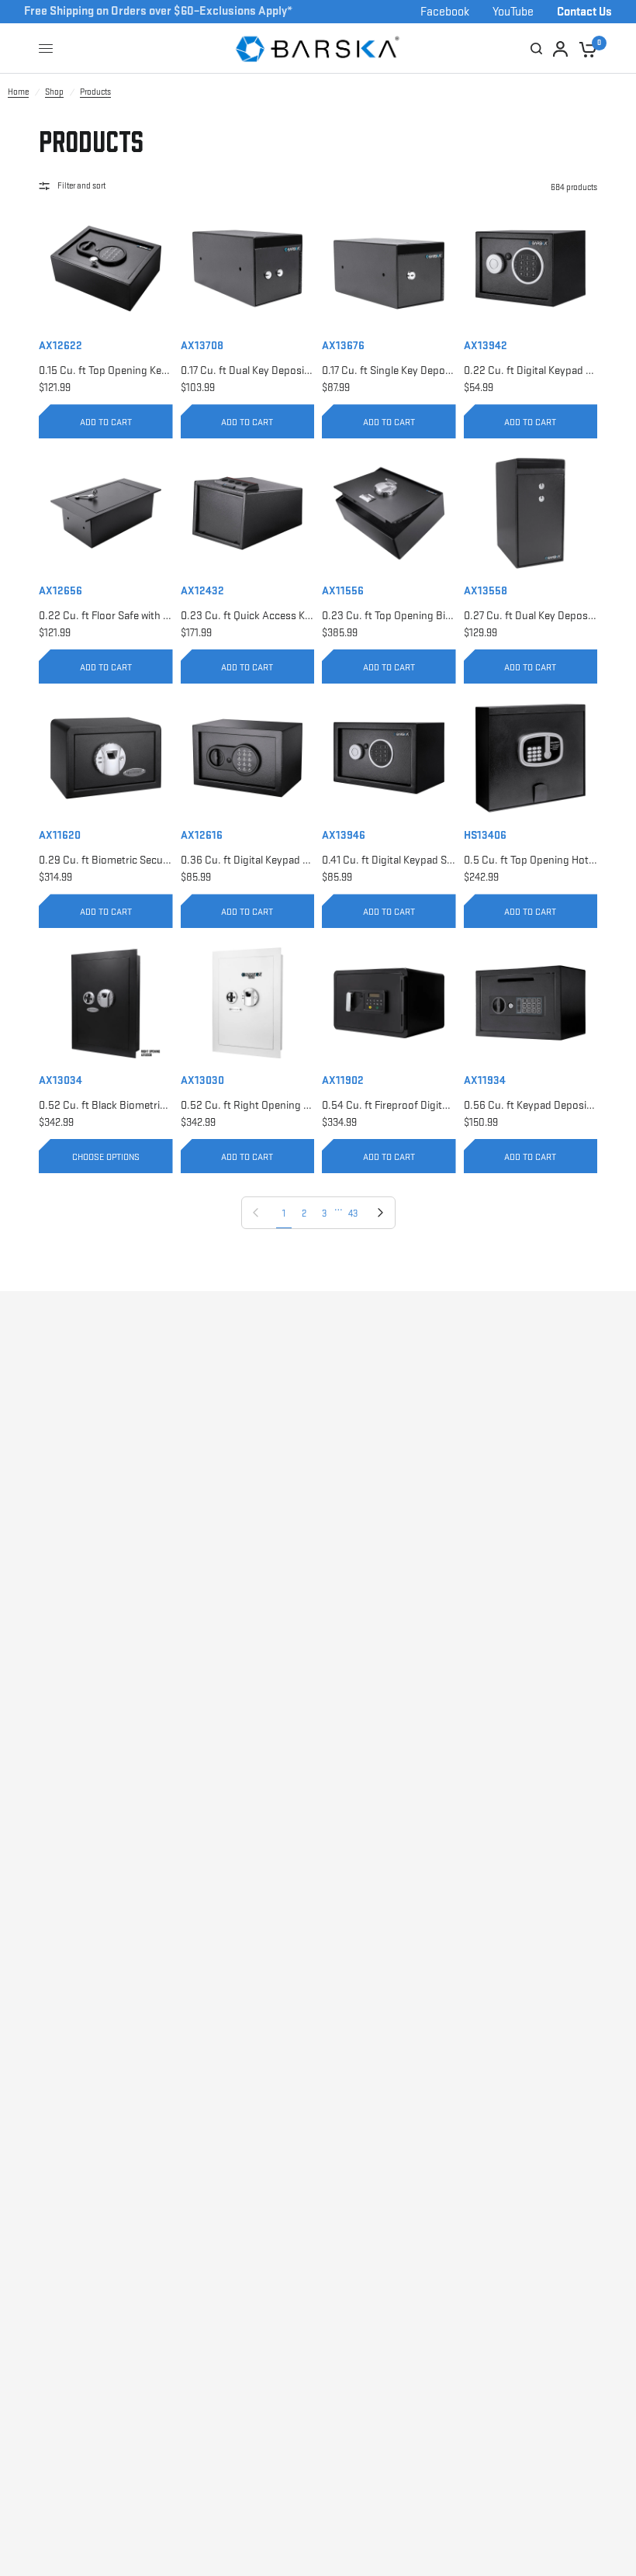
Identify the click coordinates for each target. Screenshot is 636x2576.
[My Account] (560, 48)
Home (18, 91)
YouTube (513, 10)
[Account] (520, 48)
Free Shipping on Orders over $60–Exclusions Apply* (158, 10)
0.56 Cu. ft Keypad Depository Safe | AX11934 (531, 1104)
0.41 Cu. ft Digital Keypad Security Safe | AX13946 (389, 859)
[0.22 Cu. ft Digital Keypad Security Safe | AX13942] (531, 269)
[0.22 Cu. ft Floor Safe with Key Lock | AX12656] (106, 513)
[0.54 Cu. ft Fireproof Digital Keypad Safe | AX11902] (389, 1003)
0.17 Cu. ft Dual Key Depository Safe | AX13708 (248, 369)
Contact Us (584, 10)
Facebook (445, 10)
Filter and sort (81, 185)
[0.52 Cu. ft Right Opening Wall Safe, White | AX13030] (248, 1003)
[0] (585, 48)
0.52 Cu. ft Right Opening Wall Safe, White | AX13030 (248, 1104)
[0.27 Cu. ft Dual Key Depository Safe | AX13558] (531, 513)
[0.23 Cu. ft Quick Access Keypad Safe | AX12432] (248, 513)
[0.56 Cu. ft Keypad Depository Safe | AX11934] (531, 1003)
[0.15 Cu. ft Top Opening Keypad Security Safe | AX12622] (106, 269)
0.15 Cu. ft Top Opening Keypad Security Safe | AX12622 (106, 369)
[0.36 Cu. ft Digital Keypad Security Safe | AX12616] (248, 758)
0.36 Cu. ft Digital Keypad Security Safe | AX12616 (248, 859)
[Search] (536, 48)
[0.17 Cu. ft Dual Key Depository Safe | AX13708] (248, 269)
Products (95, 91)
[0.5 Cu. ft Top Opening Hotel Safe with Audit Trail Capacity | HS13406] (531, 758)
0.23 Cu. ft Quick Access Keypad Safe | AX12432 (248, 615)
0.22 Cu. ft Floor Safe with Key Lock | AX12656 (106, 615)
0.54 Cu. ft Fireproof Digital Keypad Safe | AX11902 (389, 1104)
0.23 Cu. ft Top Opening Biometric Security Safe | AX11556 (389, 615)
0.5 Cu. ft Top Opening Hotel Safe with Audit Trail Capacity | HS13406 (531, 859)
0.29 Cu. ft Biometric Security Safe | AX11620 (106, 859)
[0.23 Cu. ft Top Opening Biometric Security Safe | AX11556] (389, 513)
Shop (54, 91)
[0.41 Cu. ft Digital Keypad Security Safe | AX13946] (389, 758)
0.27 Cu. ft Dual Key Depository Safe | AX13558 (531, 615)
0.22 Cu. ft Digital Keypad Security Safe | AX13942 (531, 369)
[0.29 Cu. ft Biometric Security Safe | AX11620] (106, 758)
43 (353, 1213)
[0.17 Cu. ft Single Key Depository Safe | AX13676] (389, 269)
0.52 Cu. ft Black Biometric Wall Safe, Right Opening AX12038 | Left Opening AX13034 (106, 1104)
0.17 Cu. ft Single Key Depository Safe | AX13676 (389, 369)
